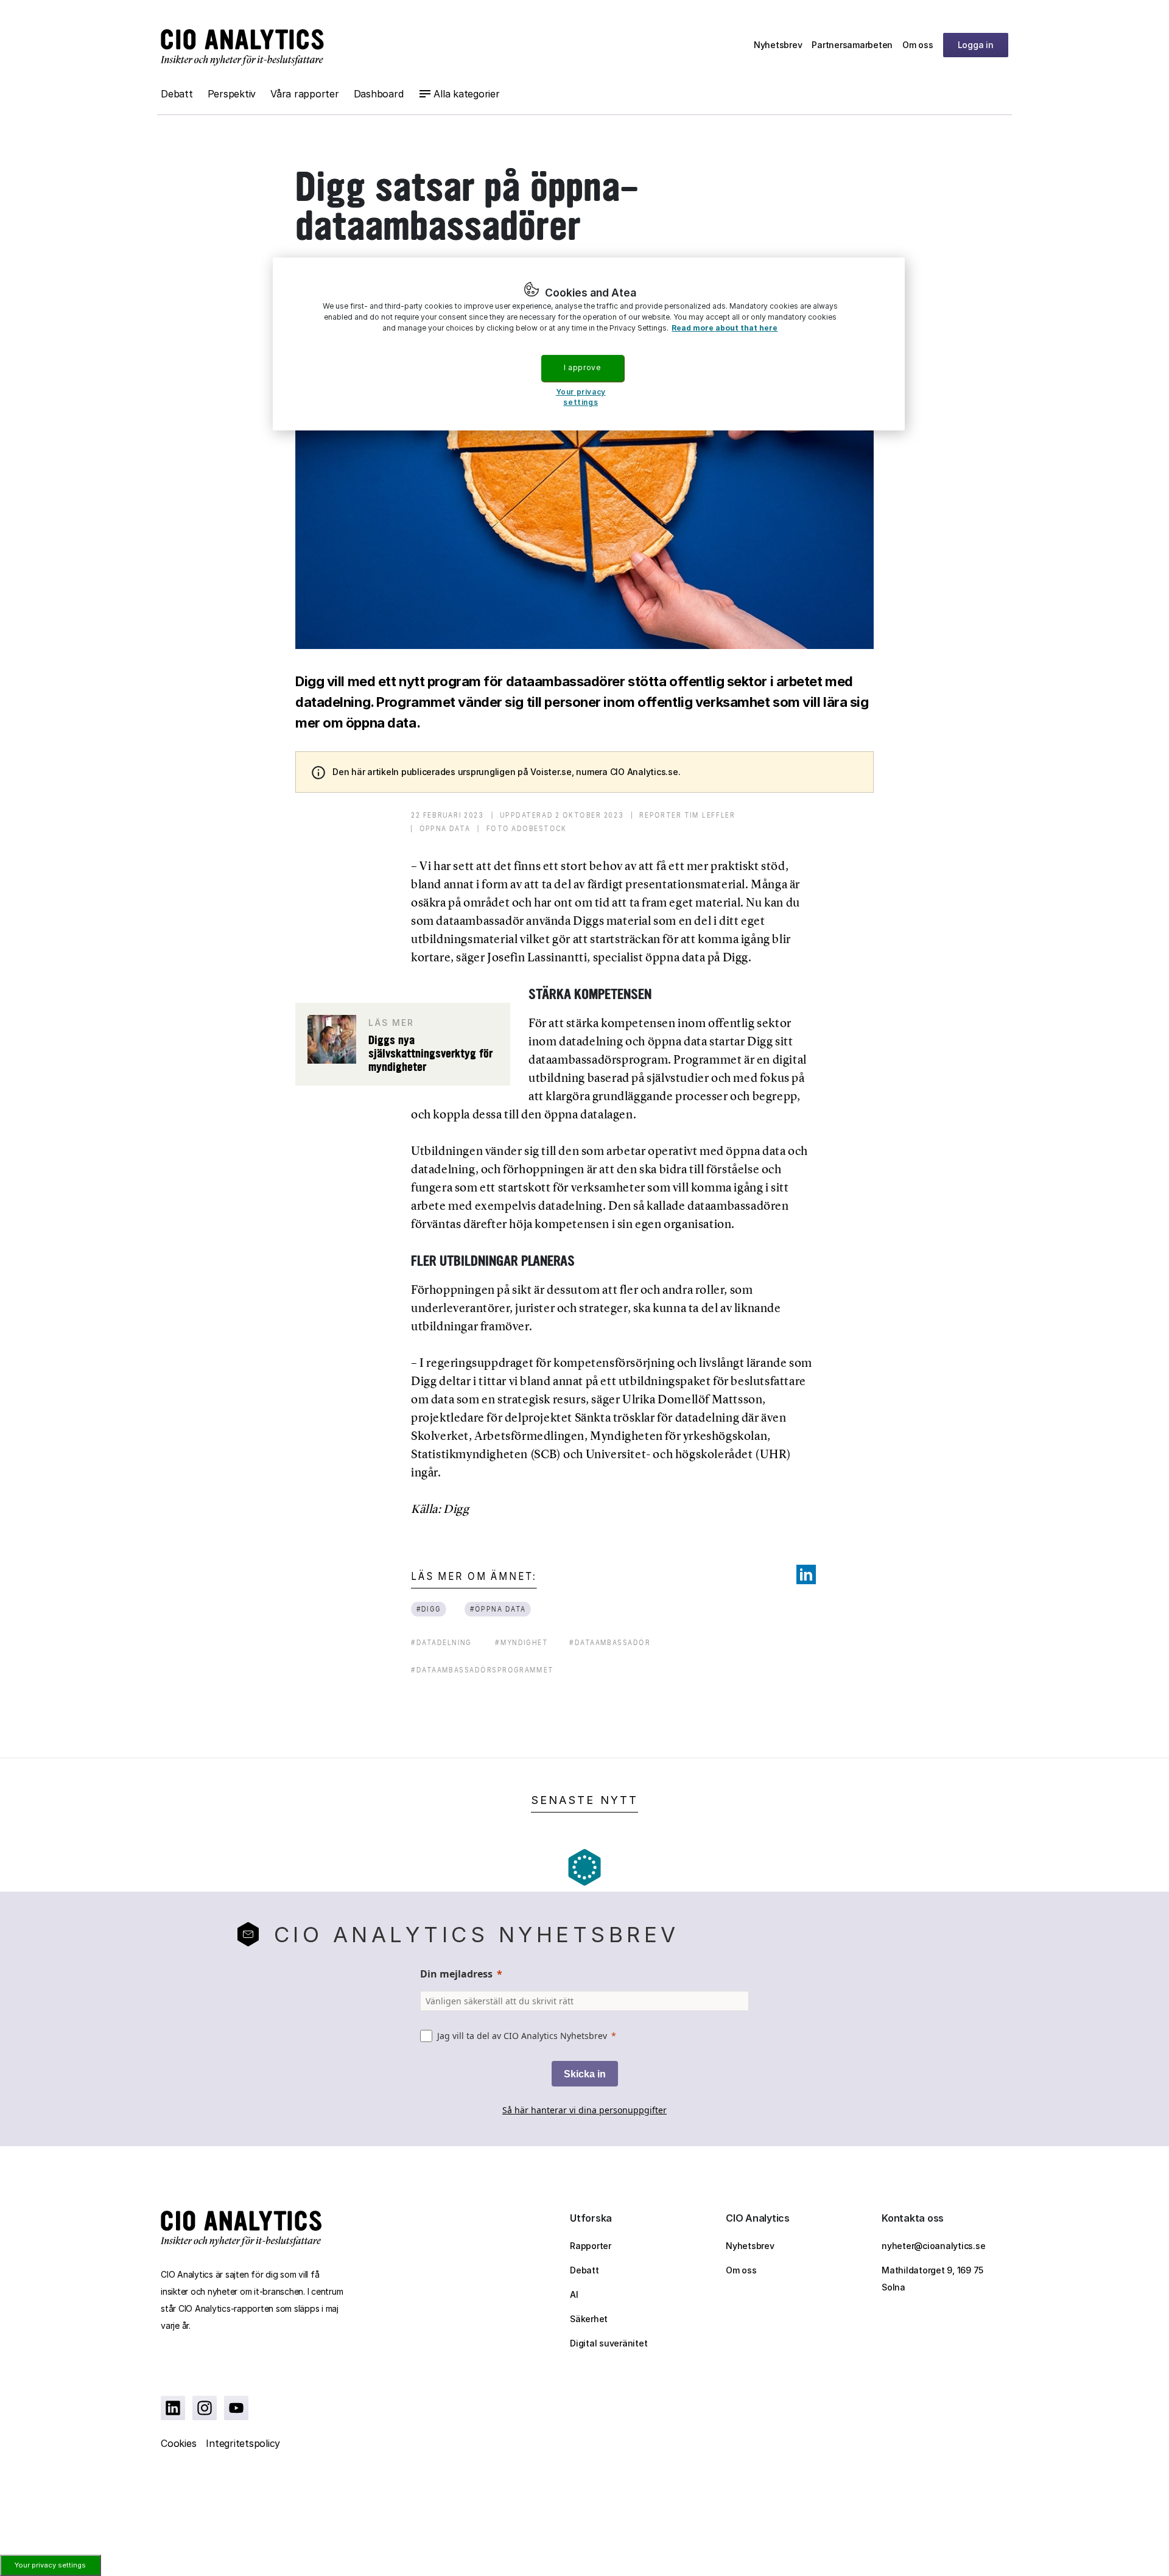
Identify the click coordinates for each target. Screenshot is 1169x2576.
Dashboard (379, 94)
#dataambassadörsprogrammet (483, 1670)
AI (574, 2294)
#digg (429, 1609)
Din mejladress (456, 1974)
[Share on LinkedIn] (806, 1574)
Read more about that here (725, 328)
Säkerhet (589, 2319)
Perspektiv (232, 94)
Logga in (976, 45)
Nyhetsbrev (778, 45)
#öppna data (498, 1609)
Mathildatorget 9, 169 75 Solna (932, 2279)
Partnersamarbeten (852, 45)
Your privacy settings (50, 2565)
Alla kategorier (466, 94)
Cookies (178, 2443)
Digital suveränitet (609, 2343)
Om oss (918, 45)
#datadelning (441, 1642)
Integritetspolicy (243, 2443)
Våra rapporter (305, 94)
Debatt (177, 94)
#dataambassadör (610, 1642)
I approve (582, 367)
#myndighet (521, 1642)
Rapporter (591, 2246)
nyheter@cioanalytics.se (933, 2246)
